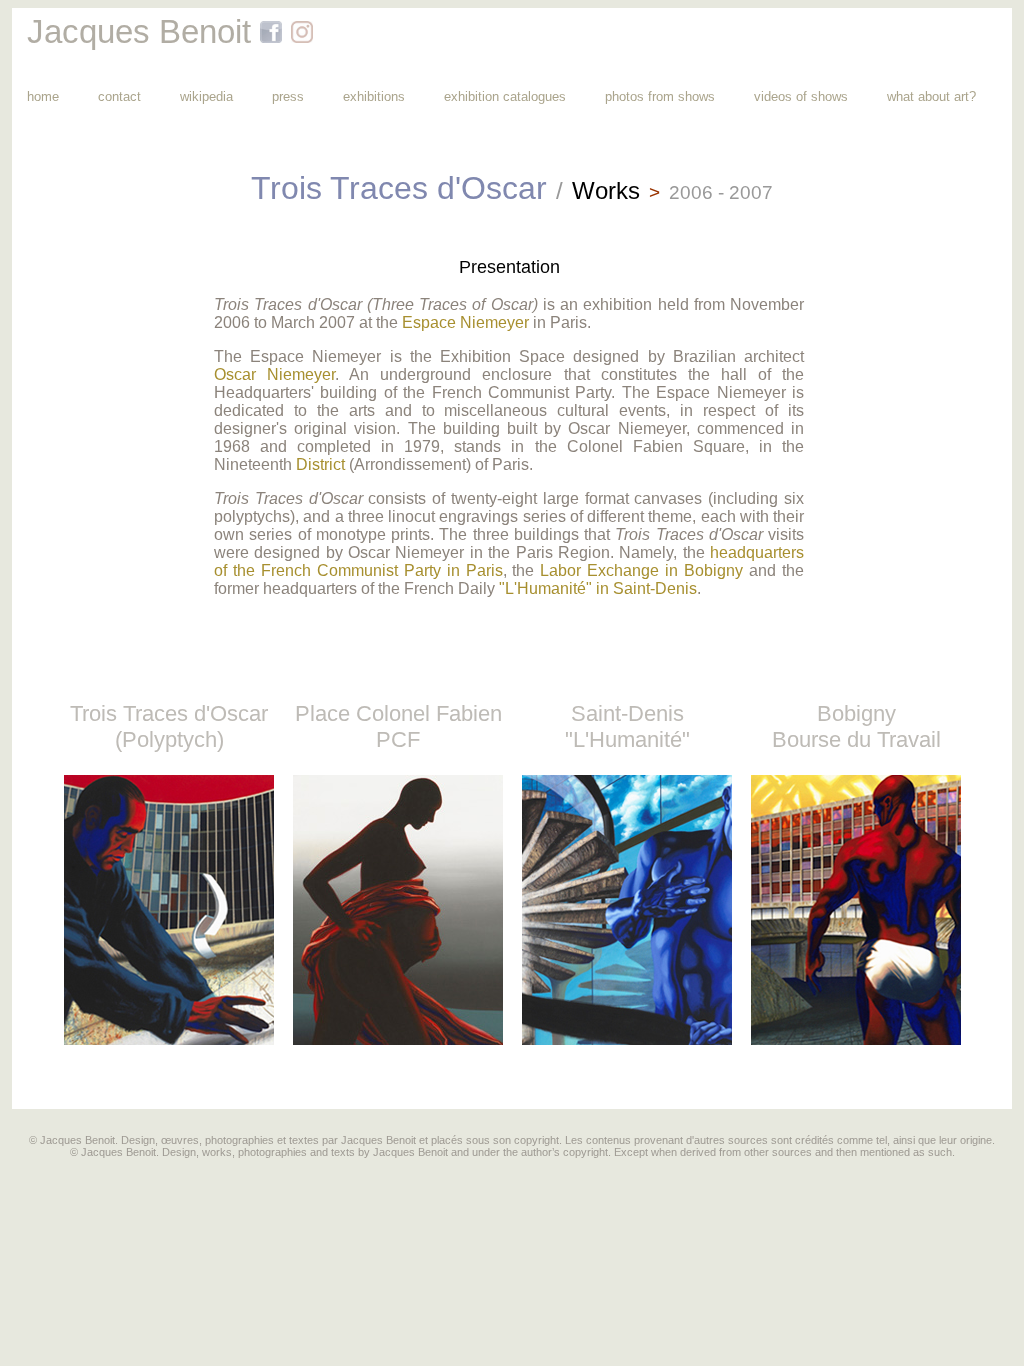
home (43, 96)
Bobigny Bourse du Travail (856, 726)
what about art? (931, 96)
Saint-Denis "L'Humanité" (627, 726)
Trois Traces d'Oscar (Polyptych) (169, 726)
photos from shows (660, 96)
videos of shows (801, 96)
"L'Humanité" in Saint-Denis (598, 588)
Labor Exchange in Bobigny (641, 570)
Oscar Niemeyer (274, 374)
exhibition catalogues (505, 96)
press (288, 96)
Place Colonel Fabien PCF (398, 726)
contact (119, 96)
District (320, 464)
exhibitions (374, 96)
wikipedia (206, 96)
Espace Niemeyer (465, 322)
